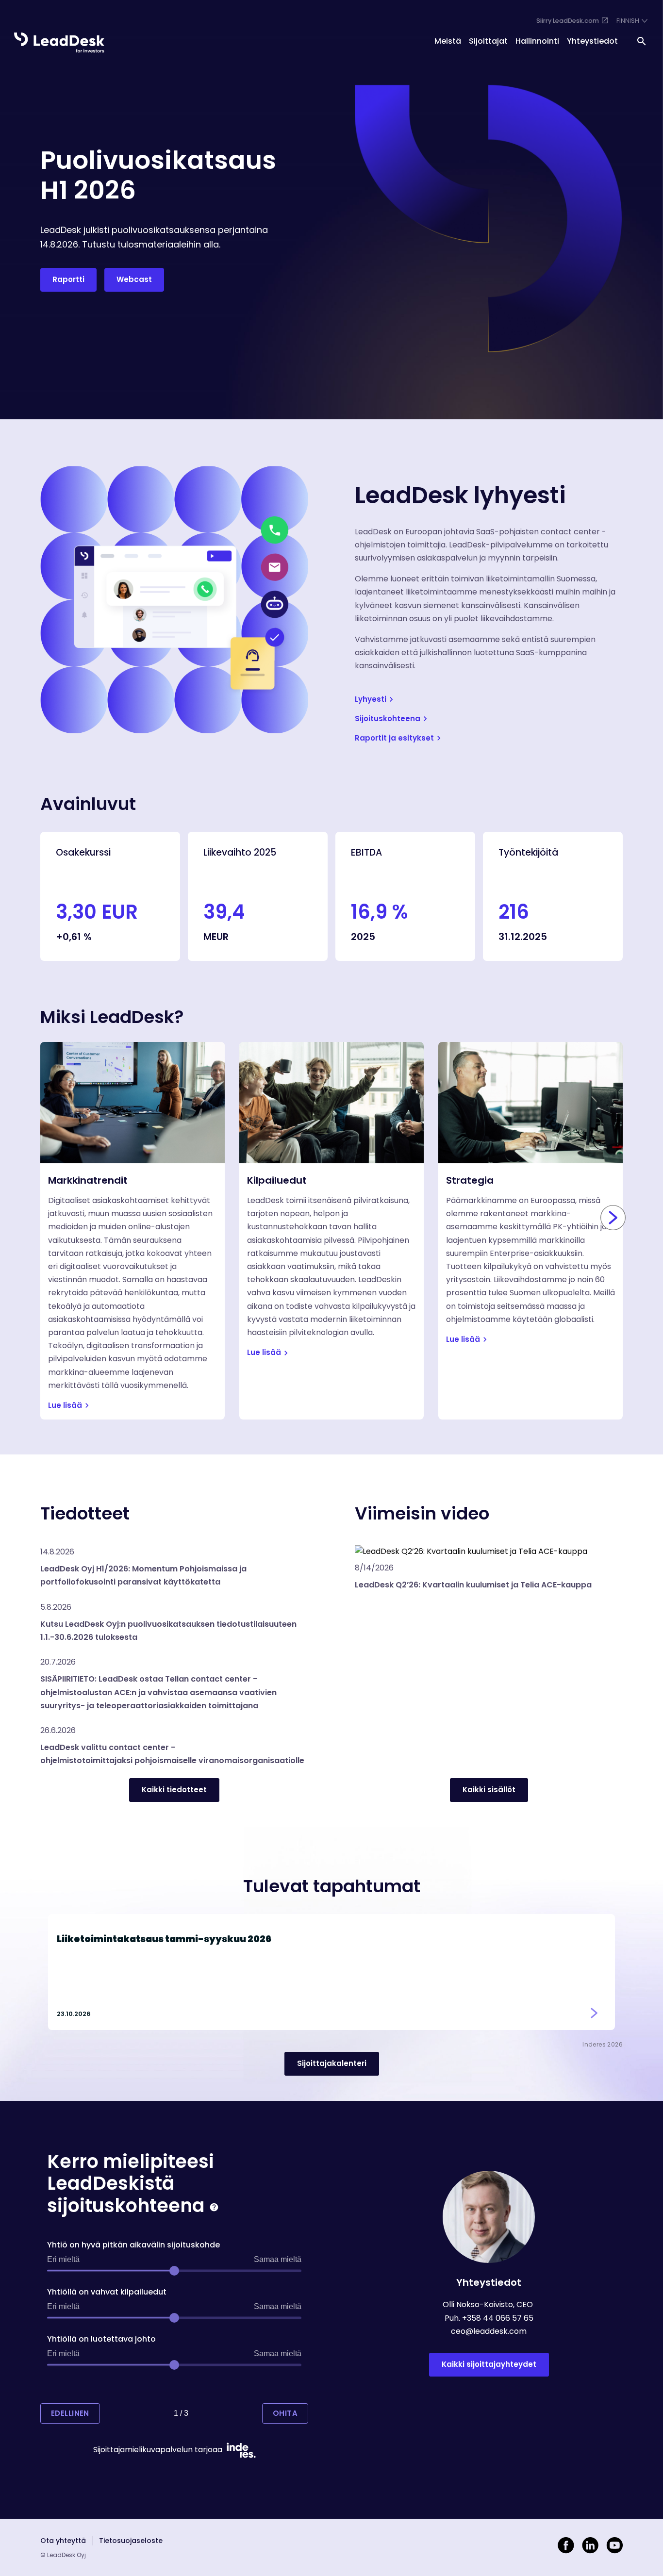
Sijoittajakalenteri (332, 2063)
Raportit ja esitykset (394, 738)
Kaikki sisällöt (489, 1790)
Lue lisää (65, 1405)
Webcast (134, 279)
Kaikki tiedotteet (174, 1790)
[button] (174, 1569)
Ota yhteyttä (63, 2541)
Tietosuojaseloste (131, 2541)
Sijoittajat (488, 41)
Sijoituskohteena (388, 718)
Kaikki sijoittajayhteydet (489, 2364)
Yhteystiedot (592, 41)
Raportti (68, 279)
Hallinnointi (537, 41)
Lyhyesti (371, 699)
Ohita (285, 2413)
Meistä (448, 41)
